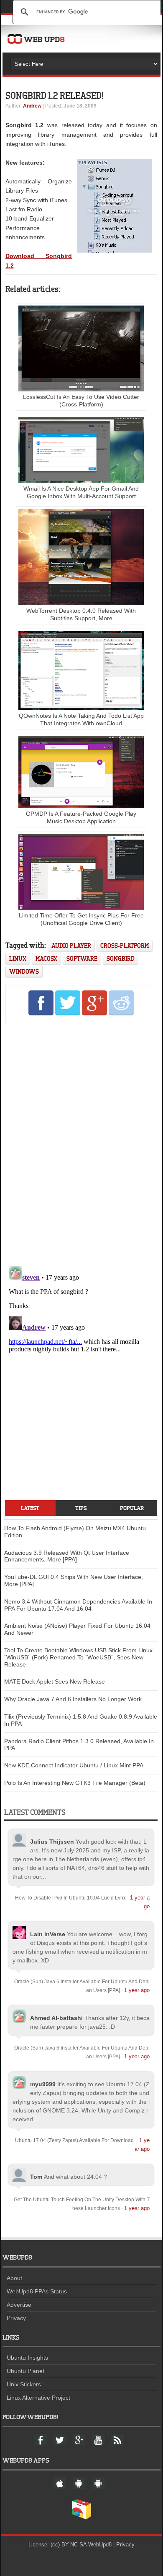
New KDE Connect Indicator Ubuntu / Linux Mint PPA (74, 1765)
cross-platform (125, 946)
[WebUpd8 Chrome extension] (81, 2518)
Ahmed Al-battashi (56, 2018)
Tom (36, 2177)
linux (18, 958)
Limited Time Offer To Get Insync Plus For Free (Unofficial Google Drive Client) (81, 919)
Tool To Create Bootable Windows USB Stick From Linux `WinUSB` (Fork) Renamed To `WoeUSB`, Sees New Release (78, 1657)
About (14, 2278)
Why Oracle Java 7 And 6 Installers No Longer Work (73, 1699)
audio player (71, 946)
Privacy (16, 2318)
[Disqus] (81, 1143)
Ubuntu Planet (25, 2371)
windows (24, 971)
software (82, 958)
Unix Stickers (24, 2384)
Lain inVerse (48, 1934)
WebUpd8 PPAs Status (37, 2291)
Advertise (19, 2305)
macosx (46, 958)
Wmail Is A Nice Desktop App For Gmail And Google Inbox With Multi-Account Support (81, 492)
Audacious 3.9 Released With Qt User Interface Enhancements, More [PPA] (67, 1556)
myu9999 (43, 2084)
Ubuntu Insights (27, 2358)
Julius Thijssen (52, 1842)
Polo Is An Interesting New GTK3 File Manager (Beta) (75, 1783)
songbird (121, 958)
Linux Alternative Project (38, 2398)
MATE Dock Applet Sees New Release (55, 1681)
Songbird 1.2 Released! (55, 95)
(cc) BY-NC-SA (69, 2545)
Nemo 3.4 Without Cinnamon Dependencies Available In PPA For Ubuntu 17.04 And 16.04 (78, 1605)
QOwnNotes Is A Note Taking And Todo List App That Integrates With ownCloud (81, 719)
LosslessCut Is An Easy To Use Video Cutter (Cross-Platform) (81, 401)
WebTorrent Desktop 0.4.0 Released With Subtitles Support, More (81, 614)
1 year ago (137, 1990)
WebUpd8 (100, 2545)
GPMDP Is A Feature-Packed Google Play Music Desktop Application (81, 817)
